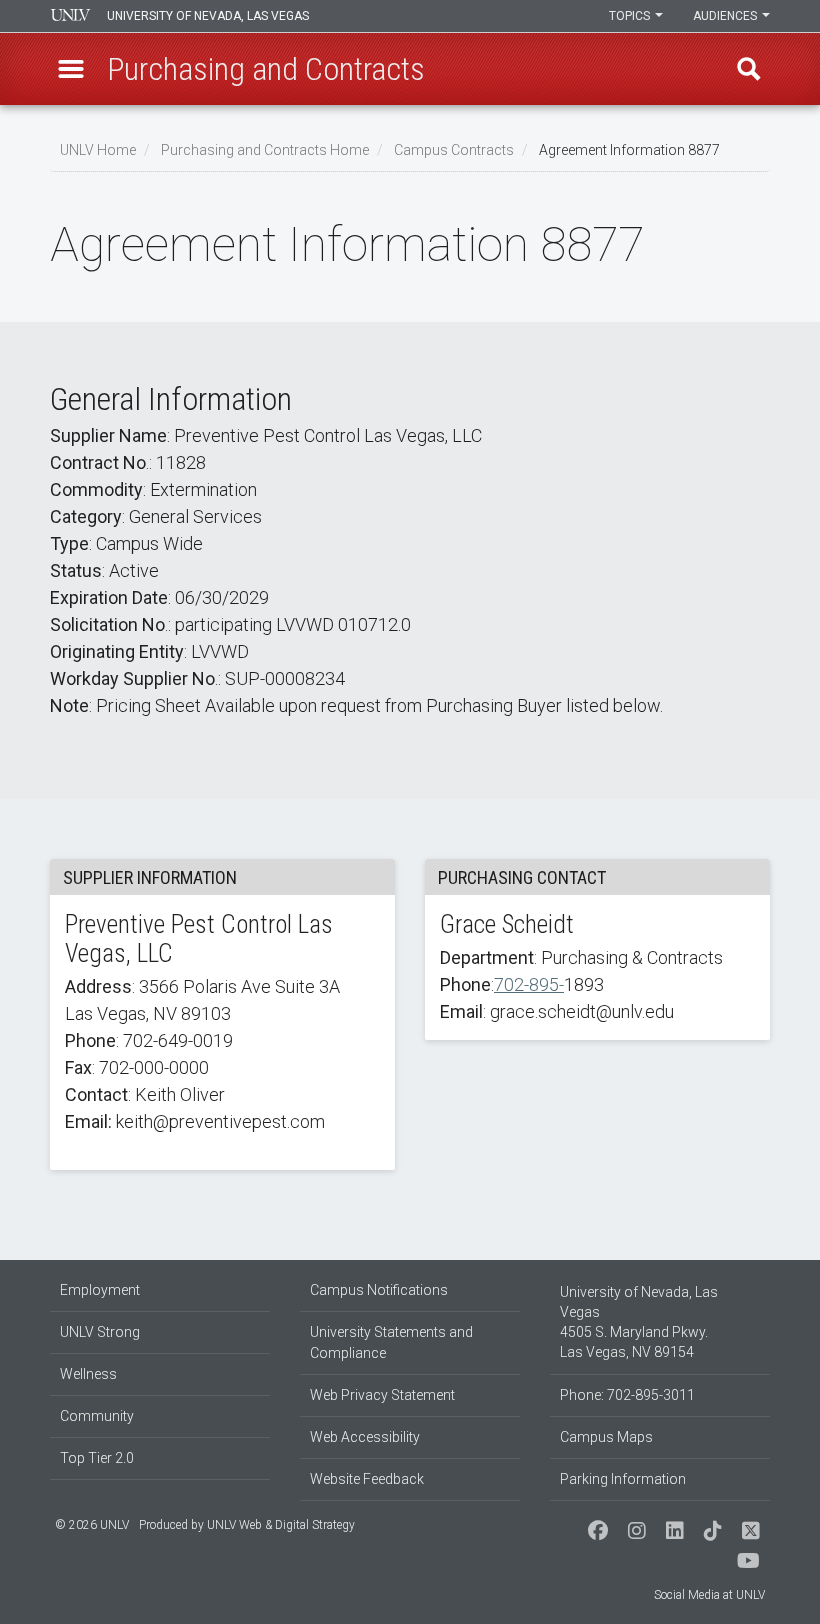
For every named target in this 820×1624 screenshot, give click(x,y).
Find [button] (749, 69)
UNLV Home (98, 150)
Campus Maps (606, 1437)
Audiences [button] (726, 16)
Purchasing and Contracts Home (265, 150)
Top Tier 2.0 (97, 1458)
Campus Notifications (379, 1290)
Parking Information (623, 1479)
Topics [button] (631, 16)
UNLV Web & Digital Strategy (281, 1525)
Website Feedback (367, 1479)
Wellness (88, 1374)
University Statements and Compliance (391, 1342)
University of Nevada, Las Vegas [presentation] (208, 16)
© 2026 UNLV (92, 1525)
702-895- (529, 984)
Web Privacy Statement (382, 1395)
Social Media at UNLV (709, 1595)
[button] (71, 69)
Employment (100, 1290)
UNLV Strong (100, 1332)
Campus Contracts (454, 150)
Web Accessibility (365, 1437)
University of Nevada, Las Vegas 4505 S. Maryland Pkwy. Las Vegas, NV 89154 (639, 1322)
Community (97, 1416)
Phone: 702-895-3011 (627, 1395)
